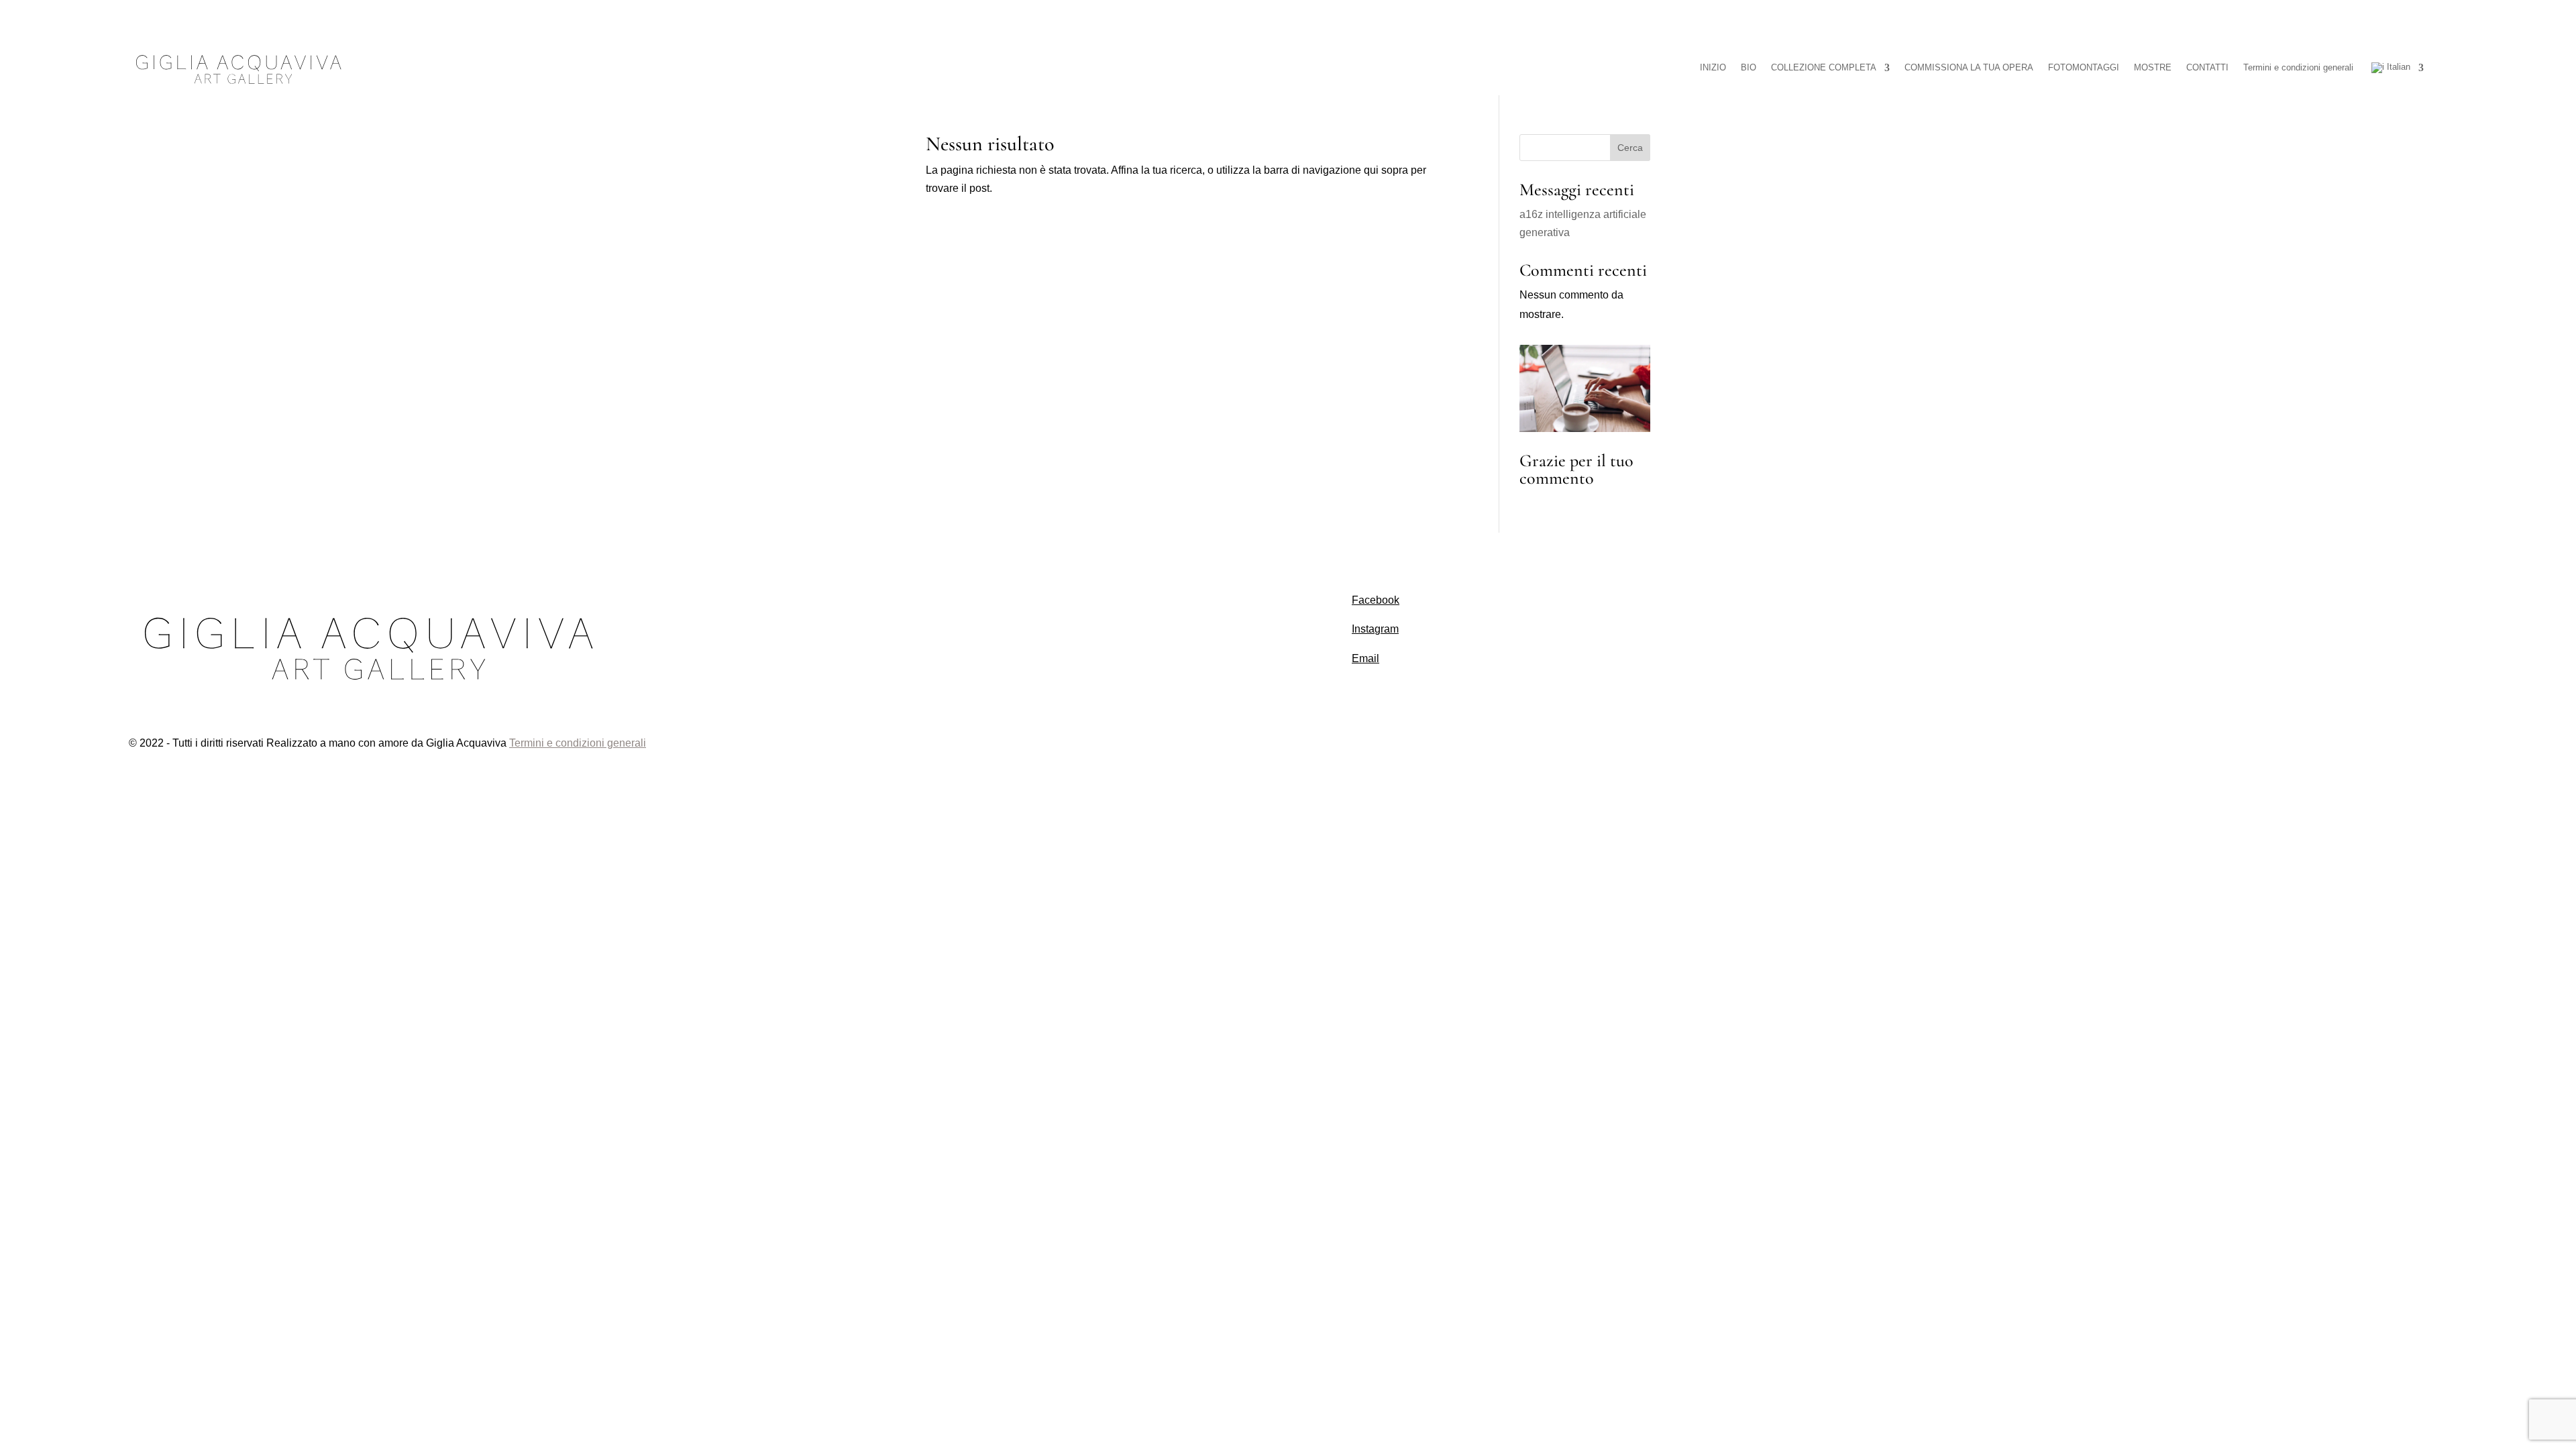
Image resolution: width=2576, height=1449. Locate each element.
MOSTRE (2153, 67)
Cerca (1630, 148)
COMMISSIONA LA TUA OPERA (1969, 67)
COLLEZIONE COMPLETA (1824, 67)
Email (1365, 658)
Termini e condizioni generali (2298, 67)
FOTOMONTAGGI (2084, 67)
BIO (1749, 67)
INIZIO (1713, 67)
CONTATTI (2207, 67)
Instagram (1375, 629)
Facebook (1376, 600)
